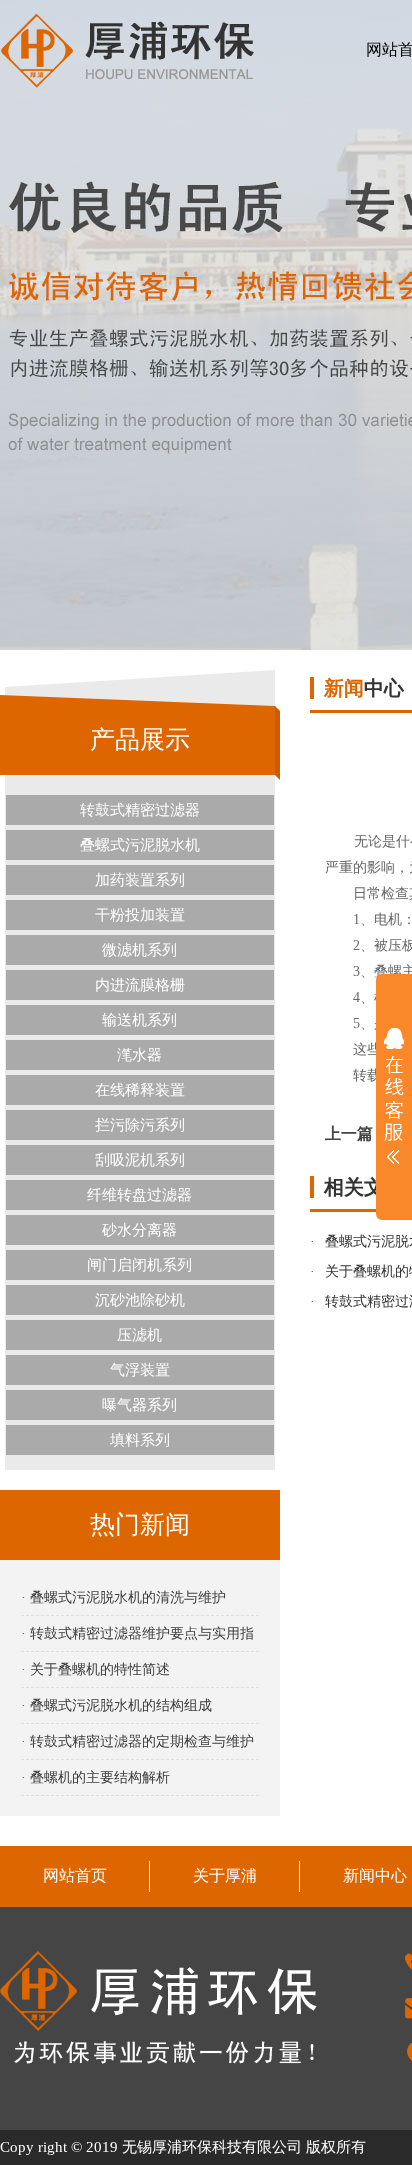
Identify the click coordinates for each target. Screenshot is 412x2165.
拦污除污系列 (140, 1125)
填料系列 (140, 1440)
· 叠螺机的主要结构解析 (95, 1777)
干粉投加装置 (140, 915)
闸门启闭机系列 (139, 1265)
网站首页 (75, 1875)
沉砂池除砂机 (140, 1300)
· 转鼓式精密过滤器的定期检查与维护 (137, 1741)
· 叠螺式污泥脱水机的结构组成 (116, 1705)
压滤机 (139, 1335)
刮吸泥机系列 (140, 1160)
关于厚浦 (225, 1875)
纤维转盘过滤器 (139, 1195)
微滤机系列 (139, 950)
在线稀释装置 (140, 1090)
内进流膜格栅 (140, 985)
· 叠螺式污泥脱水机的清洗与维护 (123, 1597)
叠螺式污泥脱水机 (140, 845)
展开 (394, 1096)
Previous (35, 325)
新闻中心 (375, 1875)
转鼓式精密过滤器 (140, 810)
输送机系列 (139, 1020)
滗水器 (139, 1055)
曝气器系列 (139, 1405)
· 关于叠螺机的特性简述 (95, 1669)
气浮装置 (140, 1370)
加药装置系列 (140, 880)
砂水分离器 (139, 1230)
